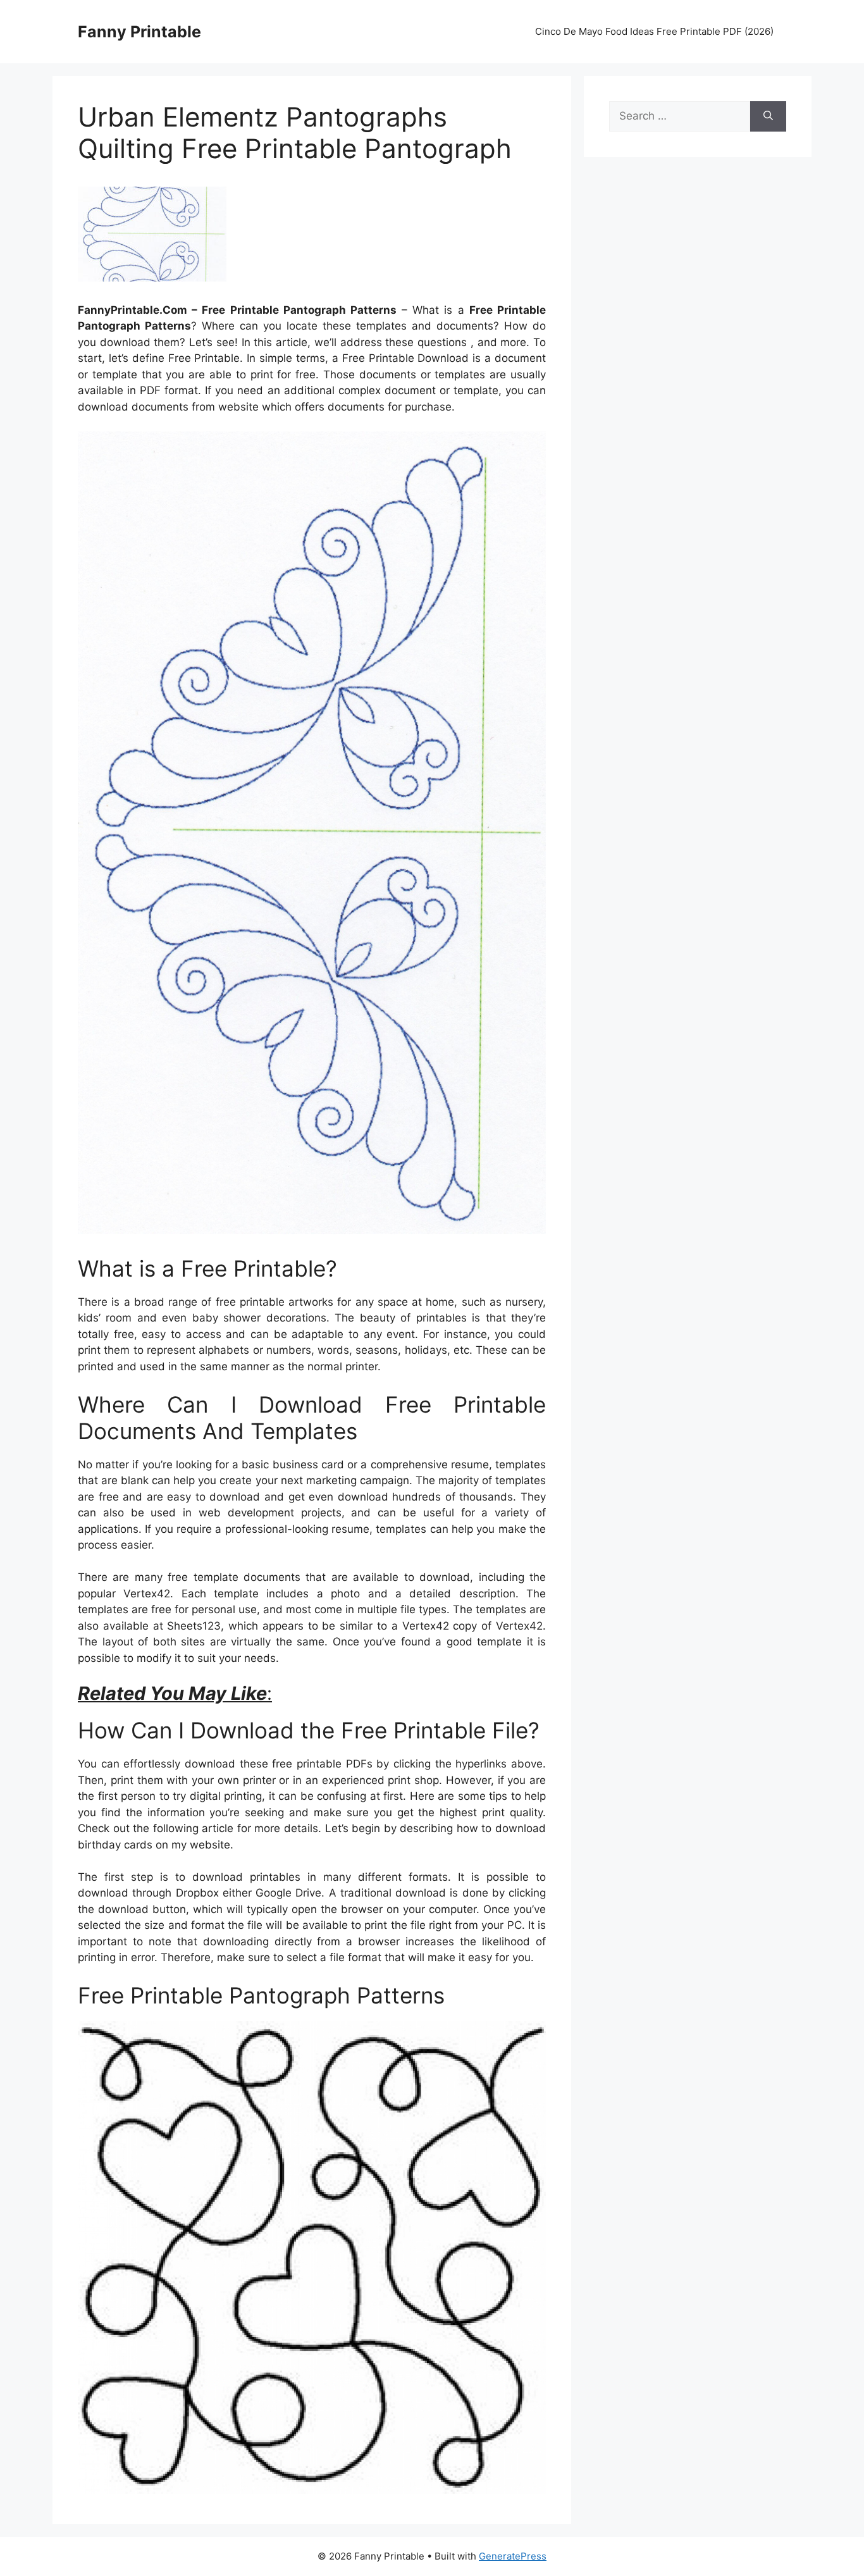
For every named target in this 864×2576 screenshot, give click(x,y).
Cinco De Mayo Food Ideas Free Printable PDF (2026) (654, 31)
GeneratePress (513, 2556)
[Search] (768, 116)
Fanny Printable (139, 32)
